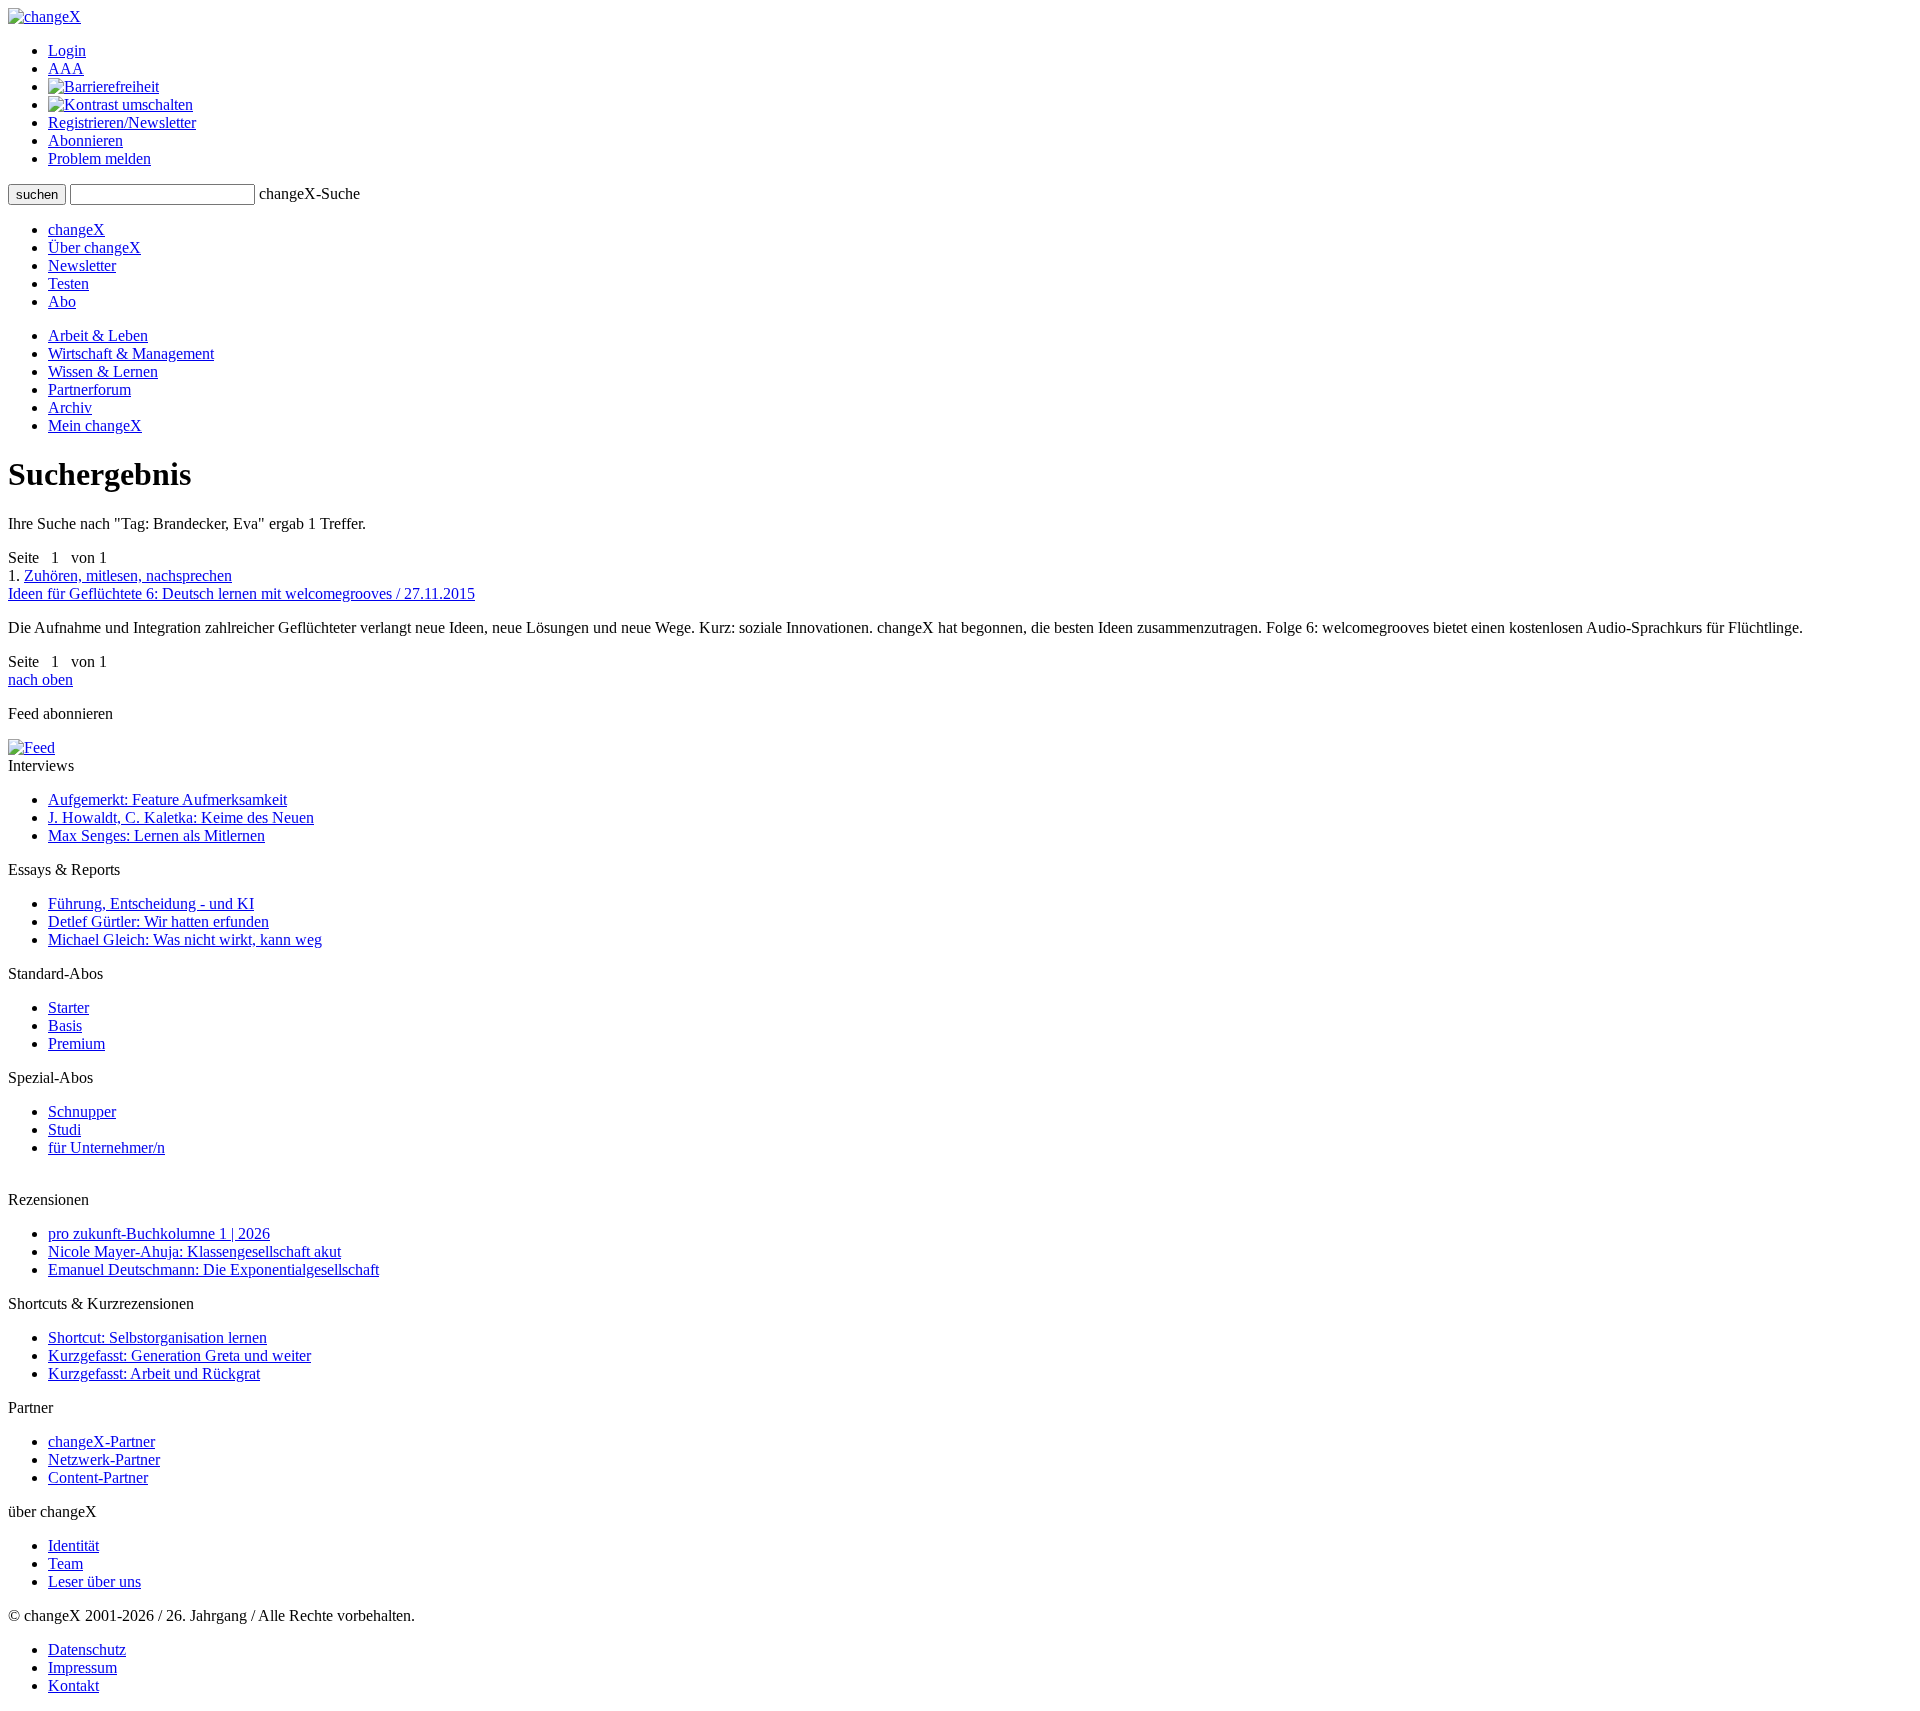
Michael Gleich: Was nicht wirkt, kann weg (185, 939)
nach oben (40, 679)
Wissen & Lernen (103, 371)
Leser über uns (94, 1581)
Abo (62, 301)
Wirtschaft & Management (131, 353)
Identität (73, 1545)
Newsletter (82, 265)
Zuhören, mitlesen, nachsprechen (241, 584)
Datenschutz (87, 1649)
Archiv (70, 407)
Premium (76, 1043)
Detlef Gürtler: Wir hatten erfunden (158, 921)
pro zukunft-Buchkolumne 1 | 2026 (159, 1233)
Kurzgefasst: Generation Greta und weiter (179, 1355)
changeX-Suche (309, 193)
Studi (64, 1129)
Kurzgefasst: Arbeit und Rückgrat (154, 1373)
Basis (65, 1025)
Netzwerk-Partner (104, 1459)
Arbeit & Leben (98, 335)
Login (67, 50)
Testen (68, 283)
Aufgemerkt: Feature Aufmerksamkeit (167, 799)
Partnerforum (89, 389)
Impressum (82, 1667)
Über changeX (94, 247)
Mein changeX (95, 425)
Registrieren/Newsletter (122, 122)
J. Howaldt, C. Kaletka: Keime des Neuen (181, 817)
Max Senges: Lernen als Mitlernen (156, 835)
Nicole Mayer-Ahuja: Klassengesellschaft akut (194, 1251)
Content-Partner (98, 1477)
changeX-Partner (101, 1441)
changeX (76, 229)
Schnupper (82, 1111)
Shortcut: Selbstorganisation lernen (157, 1337)
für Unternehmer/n (106, 1147)
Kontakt (73, 1685)
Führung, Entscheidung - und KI (151, 903)
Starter (68, 1007)
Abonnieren (85, 140)
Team (65, 1563)
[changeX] (44, 16)
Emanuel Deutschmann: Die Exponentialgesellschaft (213, 1269)
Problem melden (99, 158)
